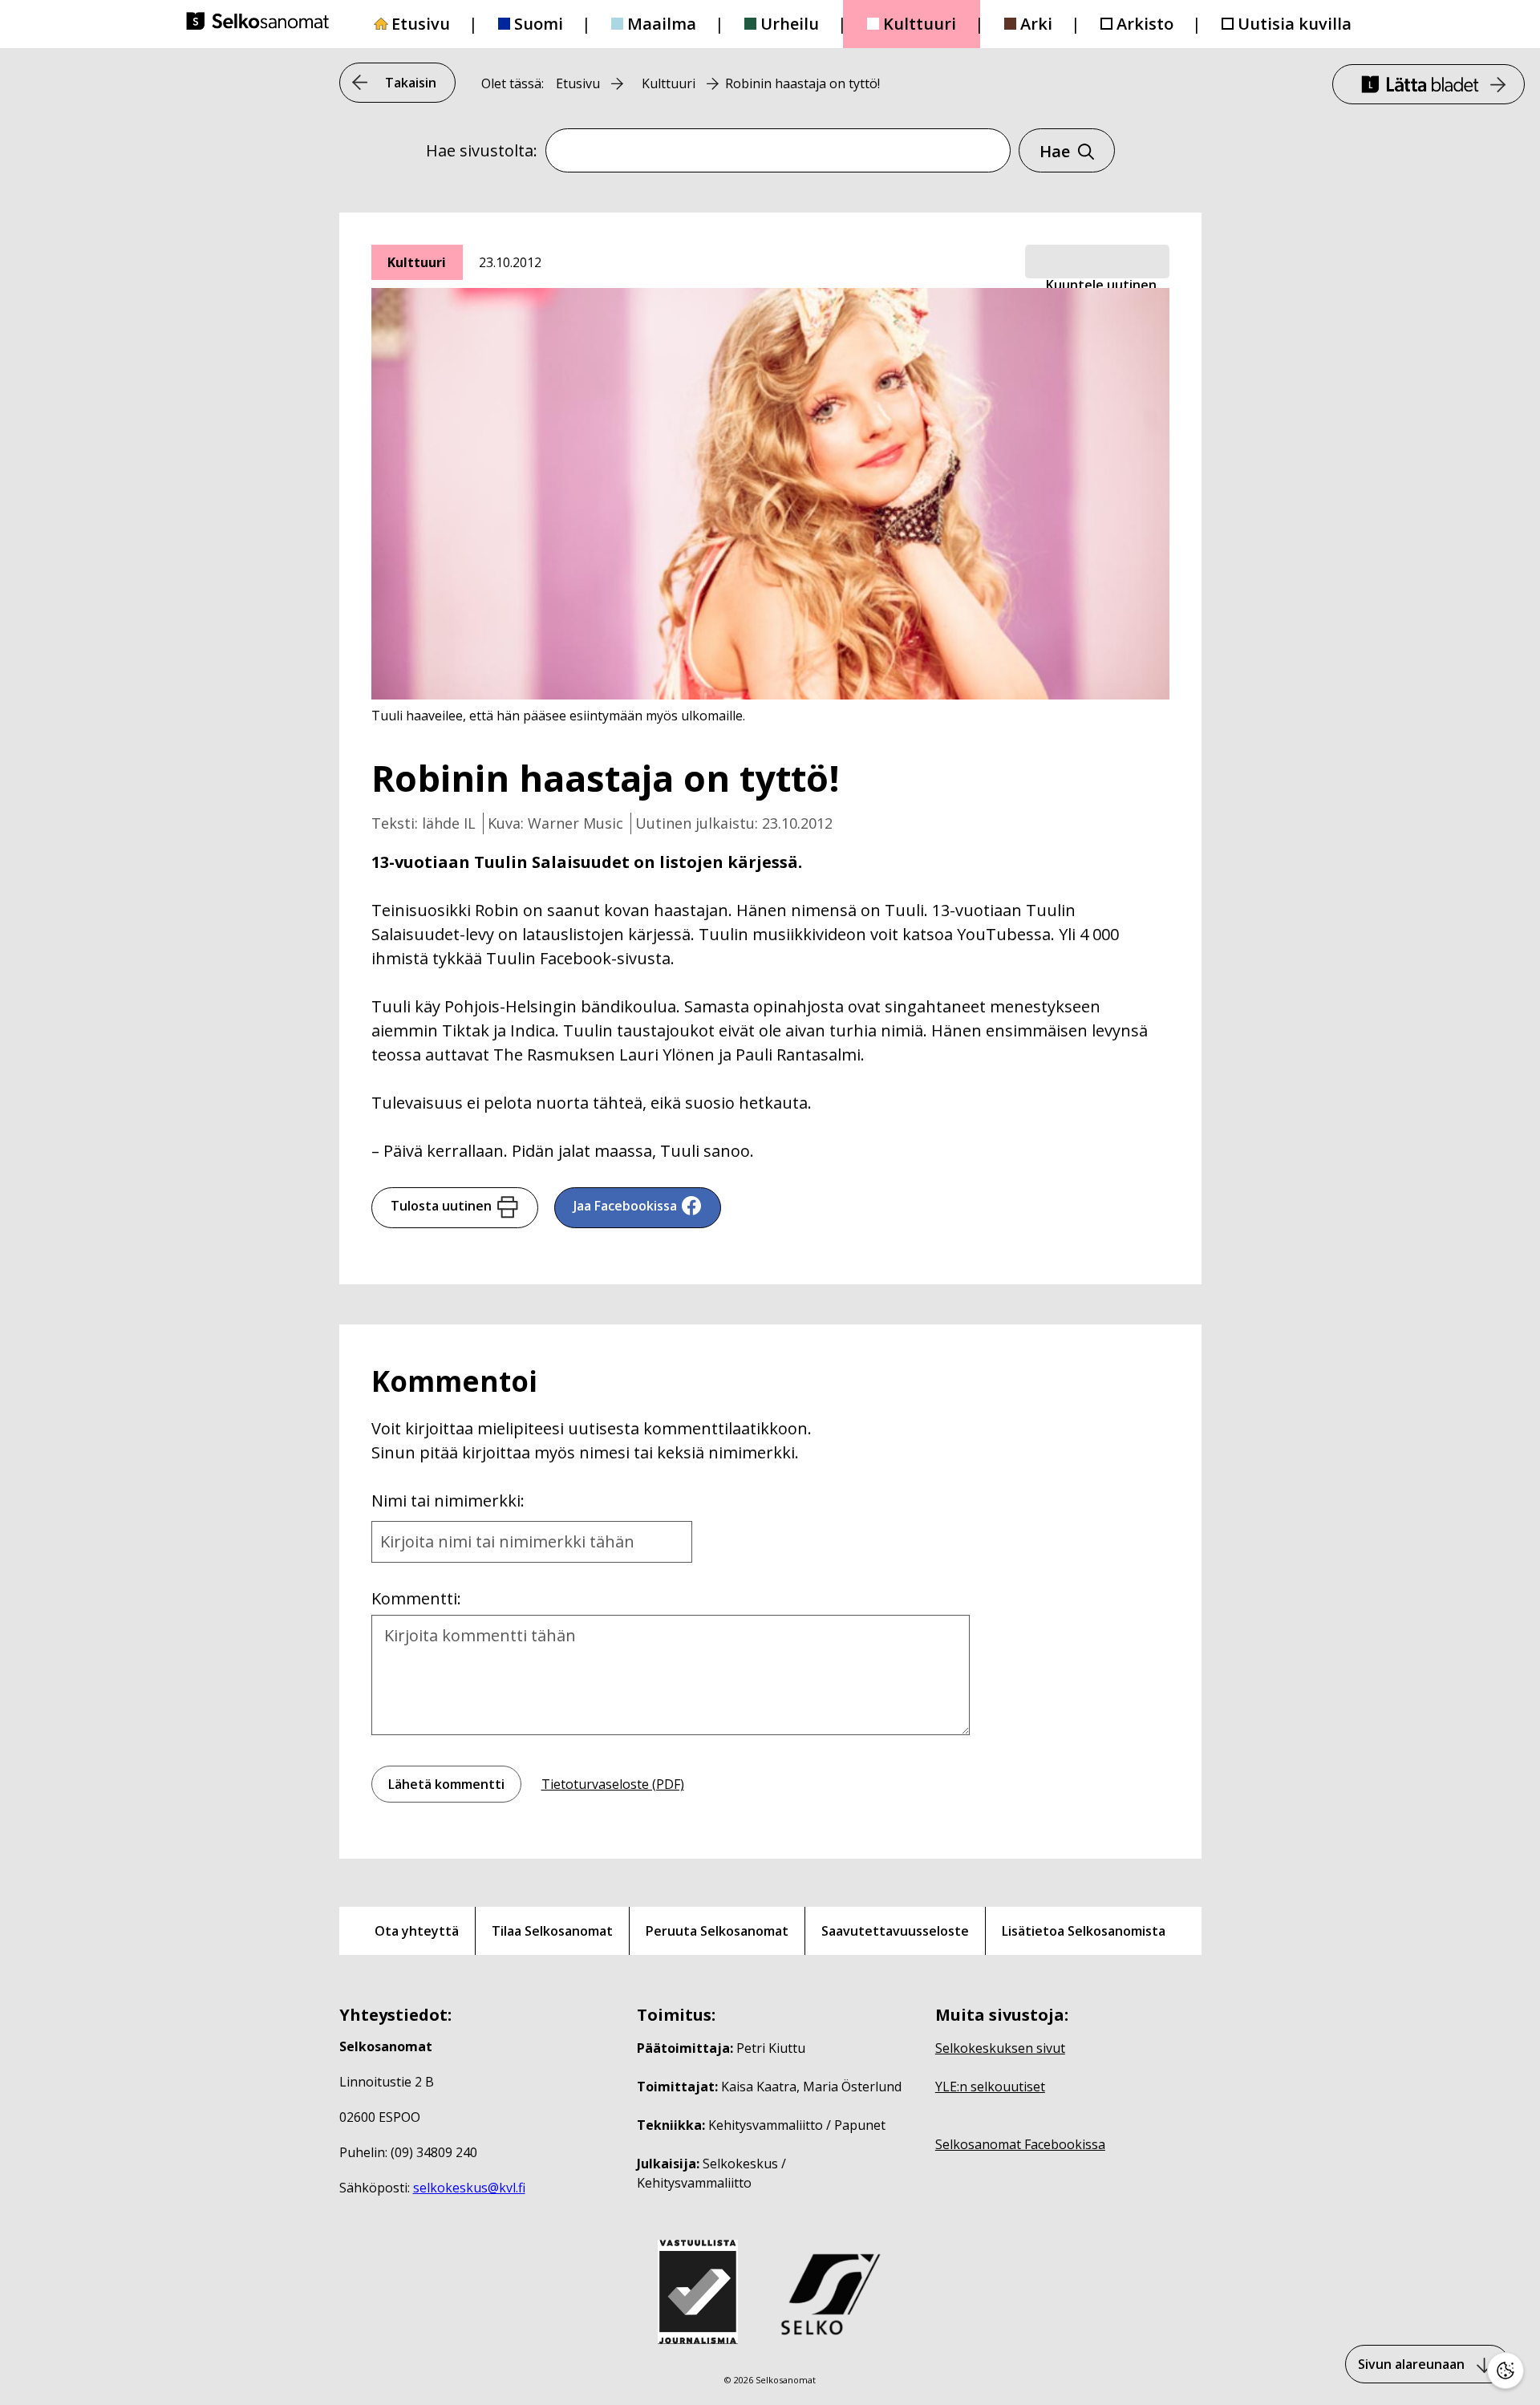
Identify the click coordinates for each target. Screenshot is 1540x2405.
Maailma (662, 24)
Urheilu (790, 24)
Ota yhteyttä (417, 1931)
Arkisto (1145, 24)
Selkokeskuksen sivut (1000, 2048)
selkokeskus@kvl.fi (469, 2188)
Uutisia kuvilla (1295, 24)
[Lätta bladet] (1429, 84)
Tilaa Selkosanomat (552, 1931)
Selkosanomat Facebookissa (1020, 2144)
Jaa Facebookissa (625, 1206)
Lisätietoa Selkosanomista (1084, 1931)
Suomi (539, 24)
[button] (1097, 262)
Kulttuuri (920, 24)
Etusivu (421, 24)
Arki (1036, 24)
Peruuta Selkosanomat (717, 1931)
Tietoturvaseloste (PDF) (613, 1784)
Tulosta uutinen (441, 1206)
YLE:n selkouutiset (990, 2087)
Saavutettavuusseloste (895, 1931)
